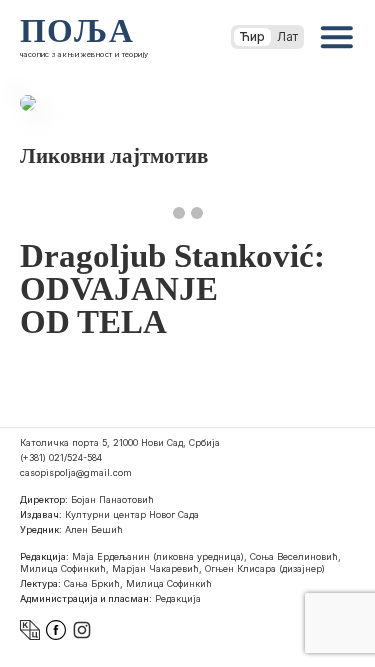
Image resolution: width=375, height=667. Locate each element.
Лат (287, 36)
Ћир (252, 36)
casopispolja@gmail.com (76, 472)
